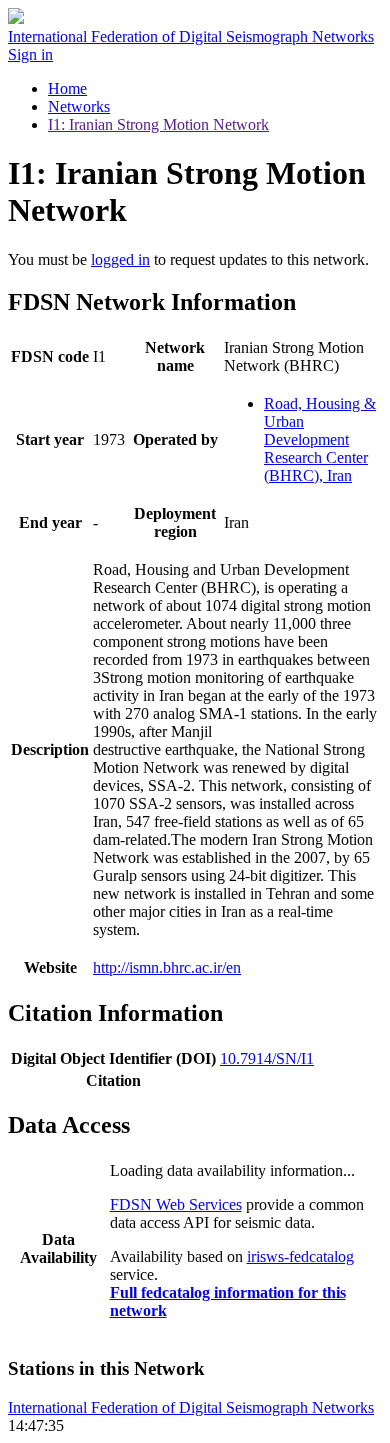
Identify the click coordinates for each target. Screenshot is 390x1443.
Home (67, 88)
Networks (79, 106)
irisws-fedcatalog (300, 1256)
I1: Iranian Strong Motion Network (158, 124)
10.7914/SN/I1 (267, 1058)
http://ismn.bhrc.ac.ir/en (167, 967)
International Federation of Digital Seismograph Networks (191, 1407)
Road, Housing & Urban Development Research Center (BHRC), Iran (320, 439)
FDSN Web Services (176, 1204)
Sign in (30, 54)
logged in (120, 259)
